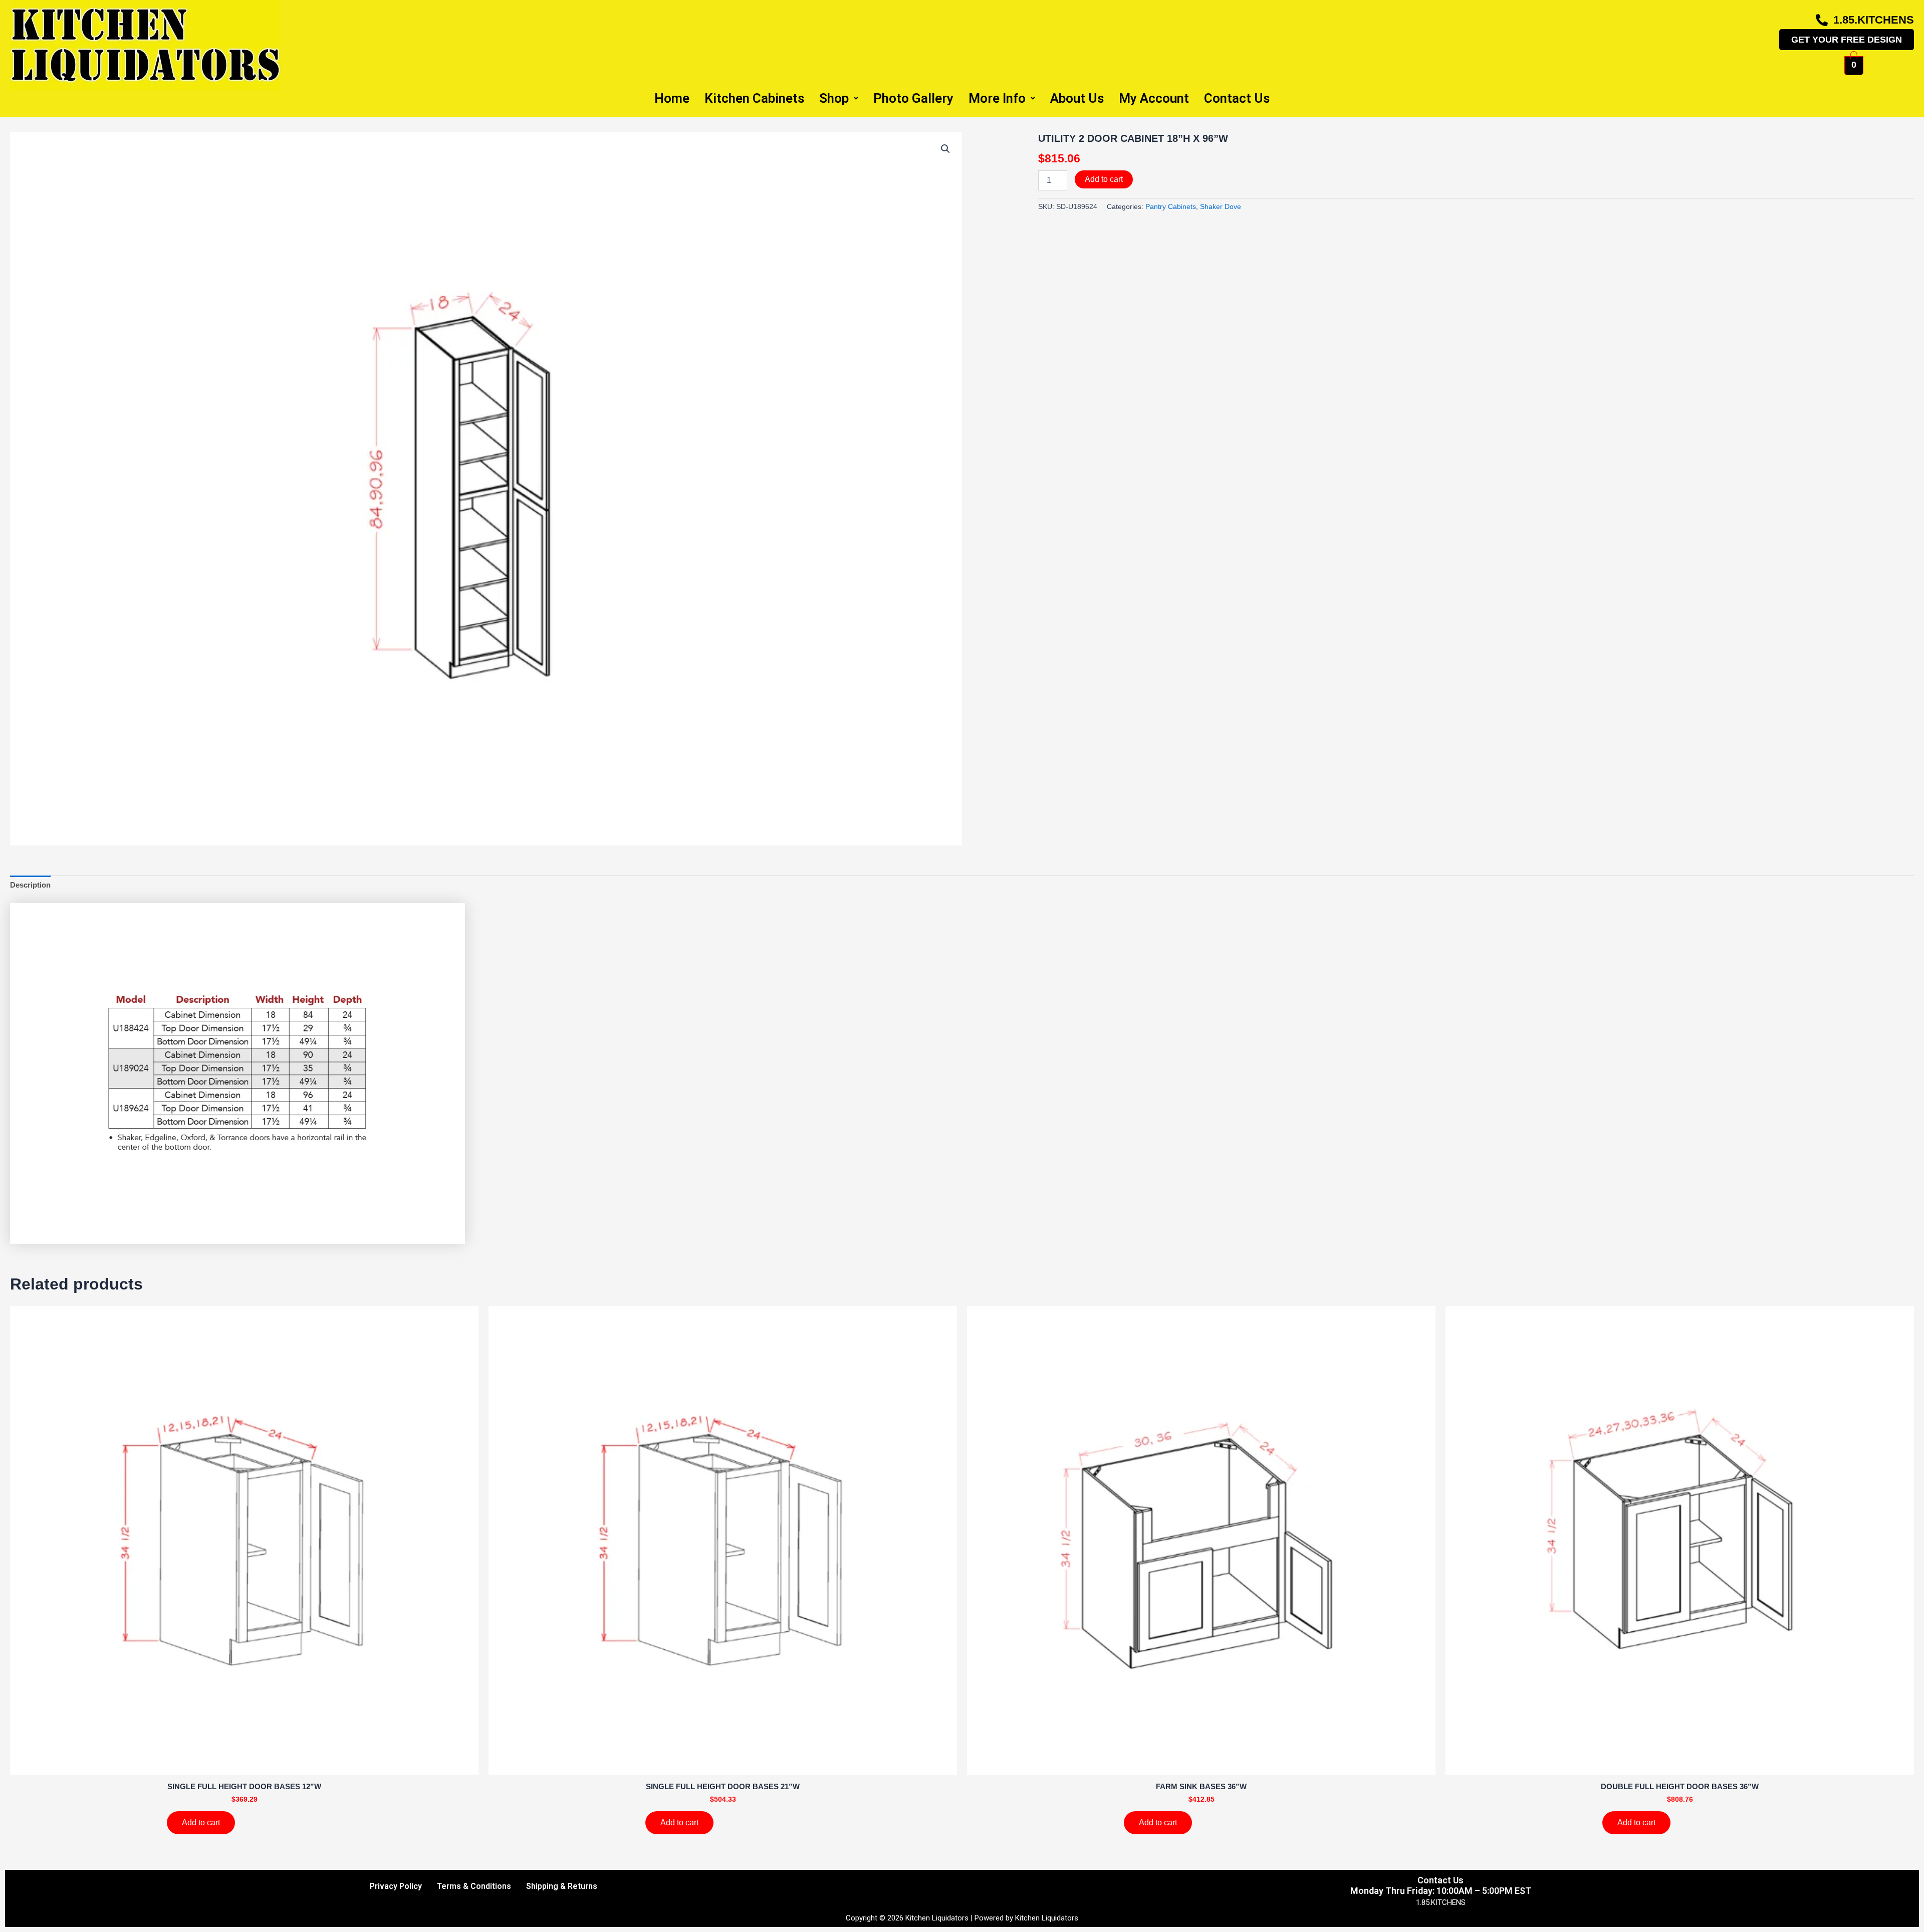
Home (672, 98)
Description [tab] (30, 885)
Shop (834, 98)
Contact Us (1237, 98)
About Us (1077, 98)
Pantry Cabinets (1171, 207)
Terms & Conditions (474, 1886)
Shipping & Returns (562, 1886)
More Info (997, 98)
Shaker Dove (1221, 207)
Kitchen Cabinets (754, 98)
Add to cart (1104, 179)
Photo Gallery (913, 98)
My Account (1154, 98)
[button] (945, 149)
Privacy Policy (396, 1886)
